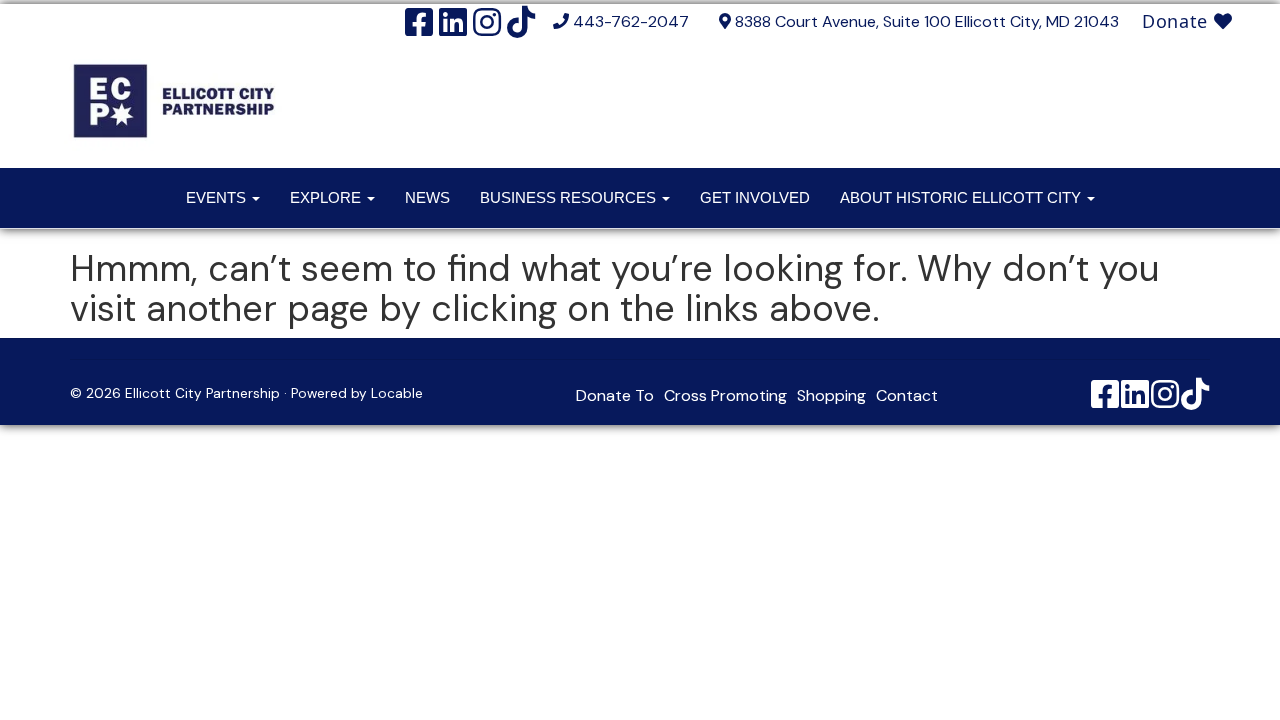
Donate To (615, 395)
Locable (397, 393)
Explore (327, 197)
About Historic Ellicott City (962, 197)
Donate (1178, 21)
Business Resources (570, 197)
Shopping (831, 395)
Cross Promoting (725, 395)
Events (218, 197)
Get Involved (755, 197)
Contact (907, 395)
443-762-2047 (631, 21)
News (427, 197)
